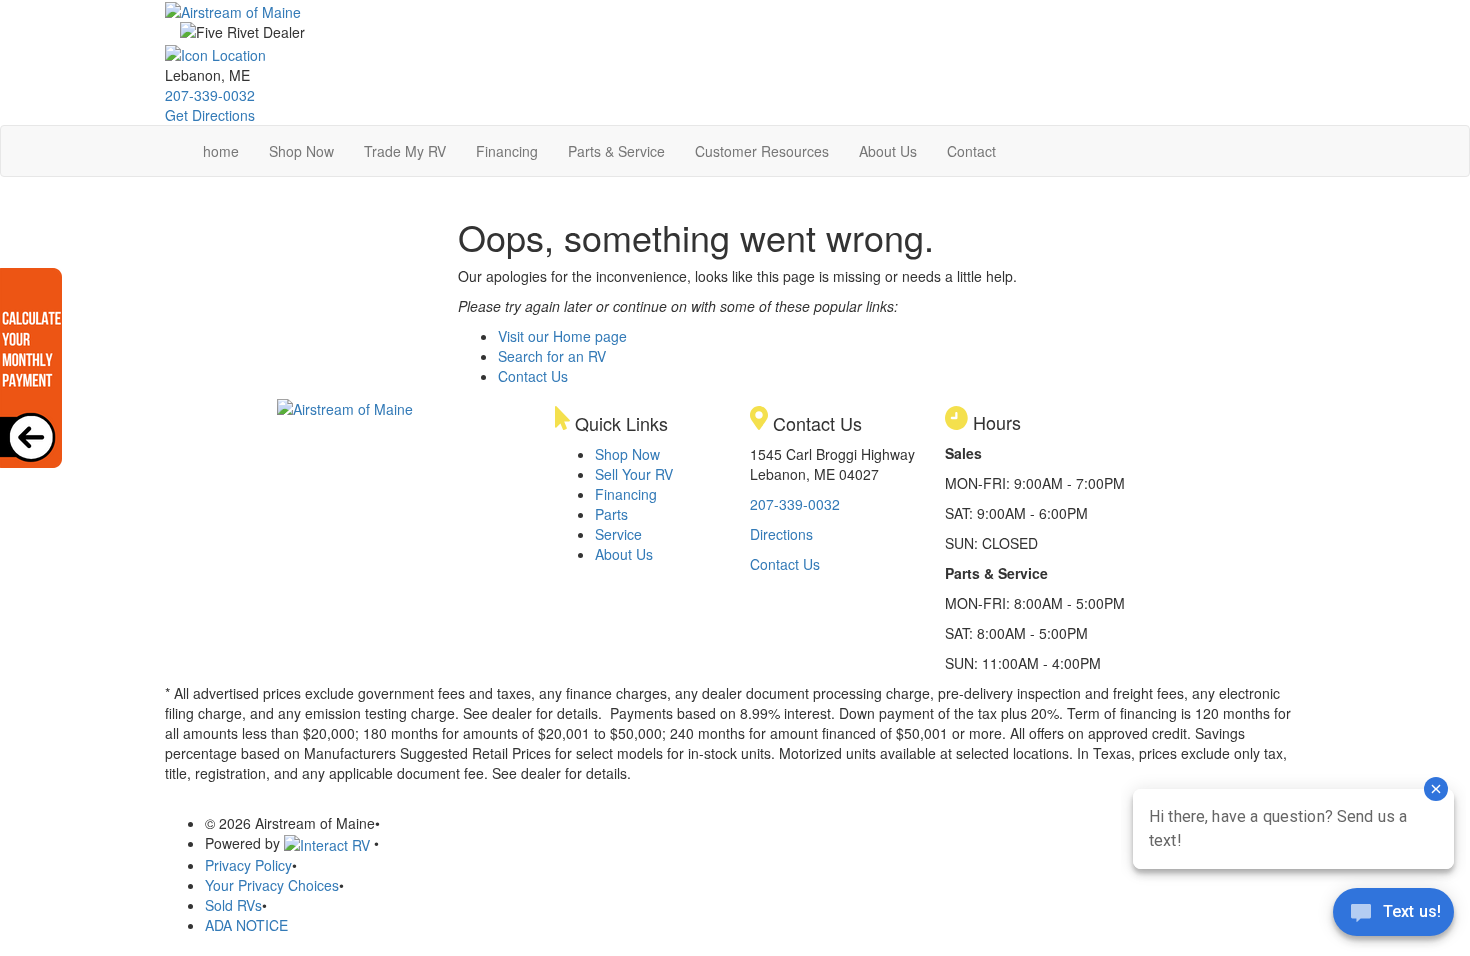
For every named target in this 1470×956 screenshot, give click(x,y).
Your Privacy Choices (272, 885)
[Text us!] (1393, 916)
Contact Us (533, 376)
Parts (611, 514)
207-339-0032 (210, 95)
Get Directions (210, 115)
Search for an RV (552, 356)
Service (618, 534)
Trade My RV (405, 151)
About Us (888, 151)
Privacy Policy (248, 865)
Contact (971, 151)
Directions (781, 534)
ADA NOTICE (246, 925)
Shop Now (301, 151)
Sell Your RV (634, 474)
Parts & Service (616, 151)
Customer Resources (762, 151)
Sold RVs (233, 905)
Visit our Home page (562, 336)
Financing (507, 151)
